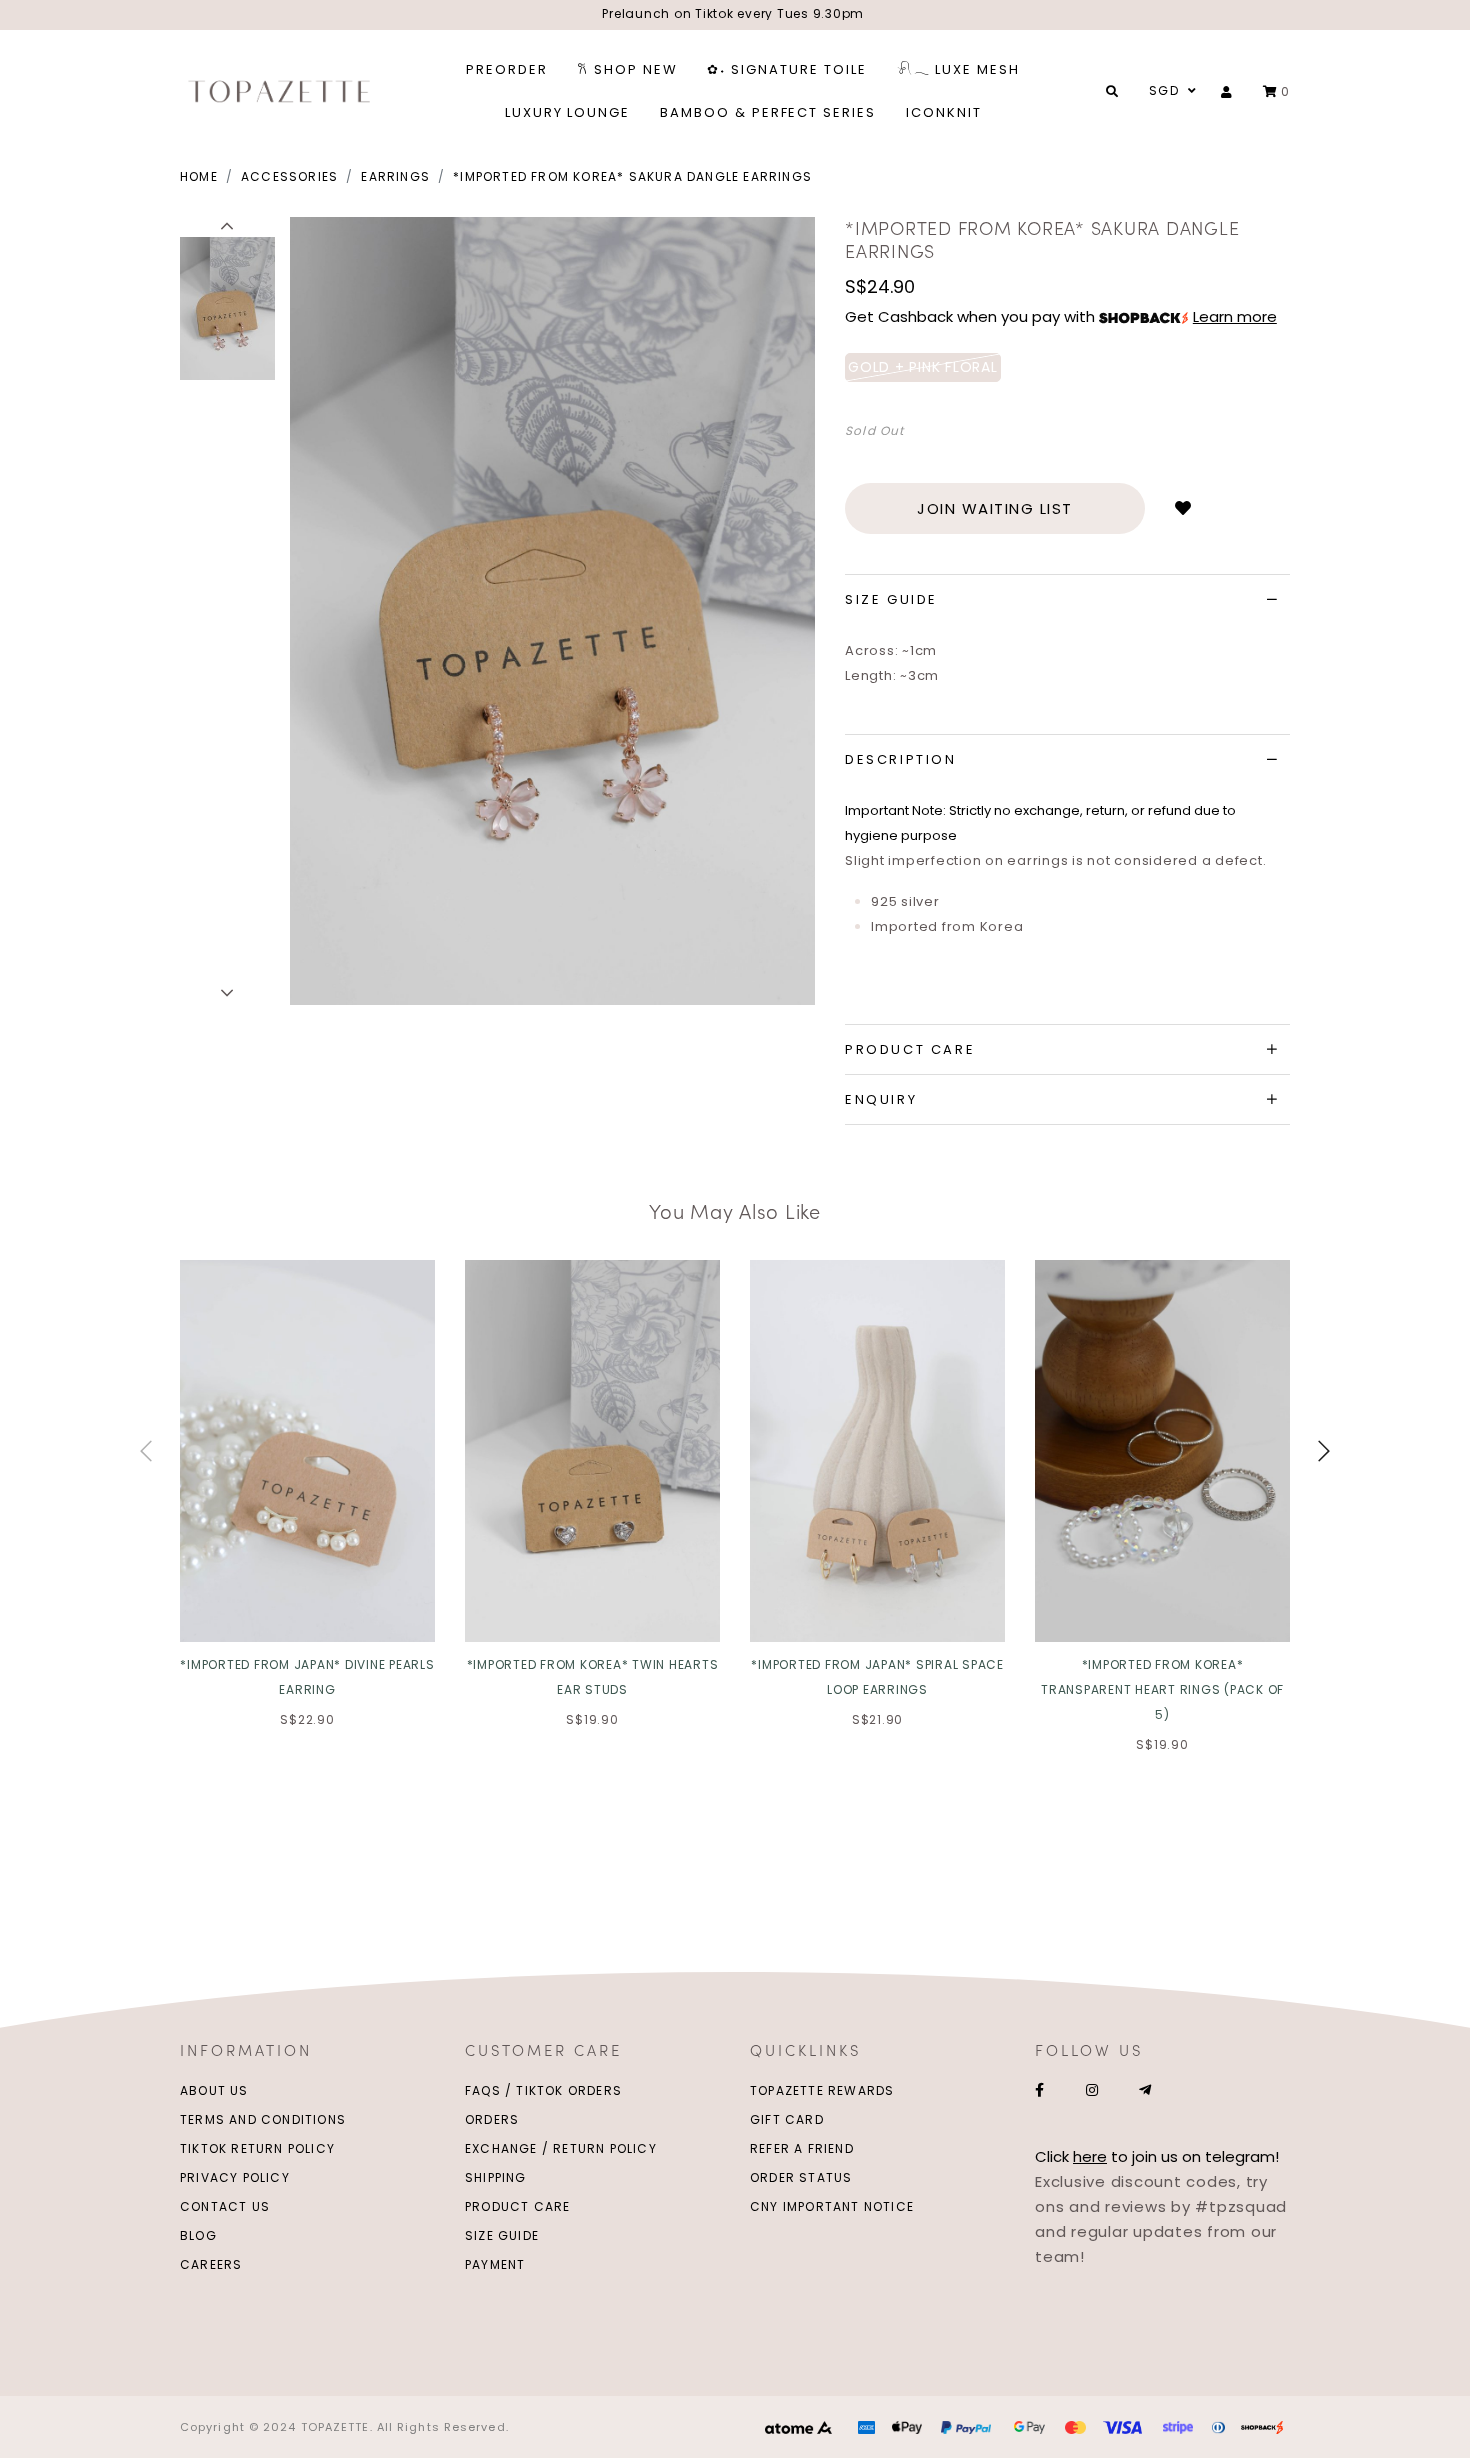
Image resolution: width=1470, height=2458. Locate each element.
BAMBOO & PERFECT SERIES (768, 112)
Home (199, 176)
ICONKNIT (944, 112)
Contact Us (225, 2206)
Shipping (496, 2177)
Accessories (289, 176)
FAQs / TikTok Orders (543, 2090)
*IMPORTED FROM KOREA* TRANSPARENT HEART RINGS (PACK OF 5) (1162, 1689)
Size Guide (502, 2235)
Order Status (801, 2177)
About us (214, 2090)
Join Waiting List (995, 508)
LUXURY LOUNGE (567, 112)
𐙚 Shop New (628, 69)
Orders (492, 2119)
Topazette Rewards (822, 2090)
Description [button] (901, 759)
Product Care (517, 2206)
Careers (211, 2264)
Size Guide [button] (891, 599)
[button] (227, 227)
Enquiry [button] (881, 1099)
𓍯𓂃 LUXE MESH (958, 69)
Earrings (395, 176)
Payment (495, 2264)
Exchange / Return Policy (561, 2148)
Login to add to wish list (1183, 509)
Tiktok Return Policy (257, 2148)
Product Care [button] (910, 1049)
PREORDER (507, 69)
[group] (227, 305)
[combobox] (1170, 91)
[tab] (1067, 600)
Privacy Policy (235, 2177)
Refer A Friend (802, 2148)
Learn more (1235, 316)
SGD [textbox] (1164, 90)
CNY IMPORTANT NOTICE (832, 2206)
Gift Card (787, 2119)
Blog (198, 2235)
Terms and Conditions (263, 2119)
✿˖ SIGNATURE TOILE (786, 69)
